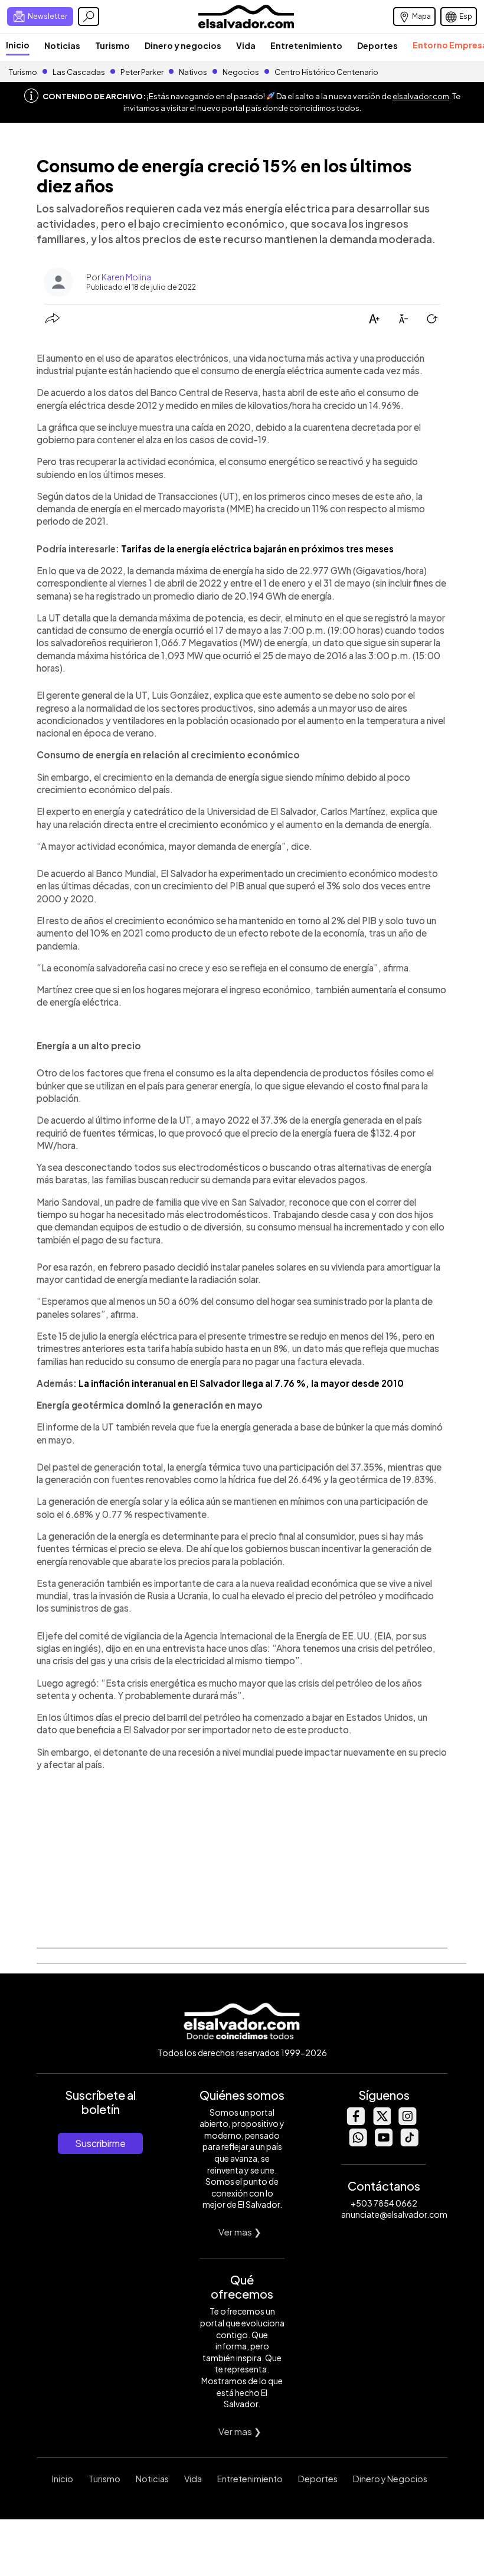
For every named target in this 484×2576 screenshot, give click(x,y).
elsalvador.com (421, 96)
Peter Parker (143, 72)
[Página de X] (381, 2122)
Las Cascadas (79, 72)
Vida (246, 45)
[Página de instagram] (407, 2122)
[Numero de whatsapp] (358, 2143)
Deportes (377, 45)
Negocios (241, 72)
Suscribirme (100, 2143)
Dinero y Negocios (390, 2479)
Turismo (112, 45)
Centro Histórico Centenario (326, 72)
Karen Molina (126, 277)
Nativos (193, 72)
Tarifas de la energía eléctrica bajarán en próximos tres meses (257, 549)
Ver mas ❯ (240, 2232)
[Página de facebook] (355, 2122)
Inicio (18, 45)
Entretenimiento (306, 45)
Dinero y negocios (183, 45)
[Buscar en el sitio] (89, 17)
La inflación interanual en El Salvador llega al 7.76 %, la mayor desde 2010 (241, 1383)
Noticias (62, 45)
